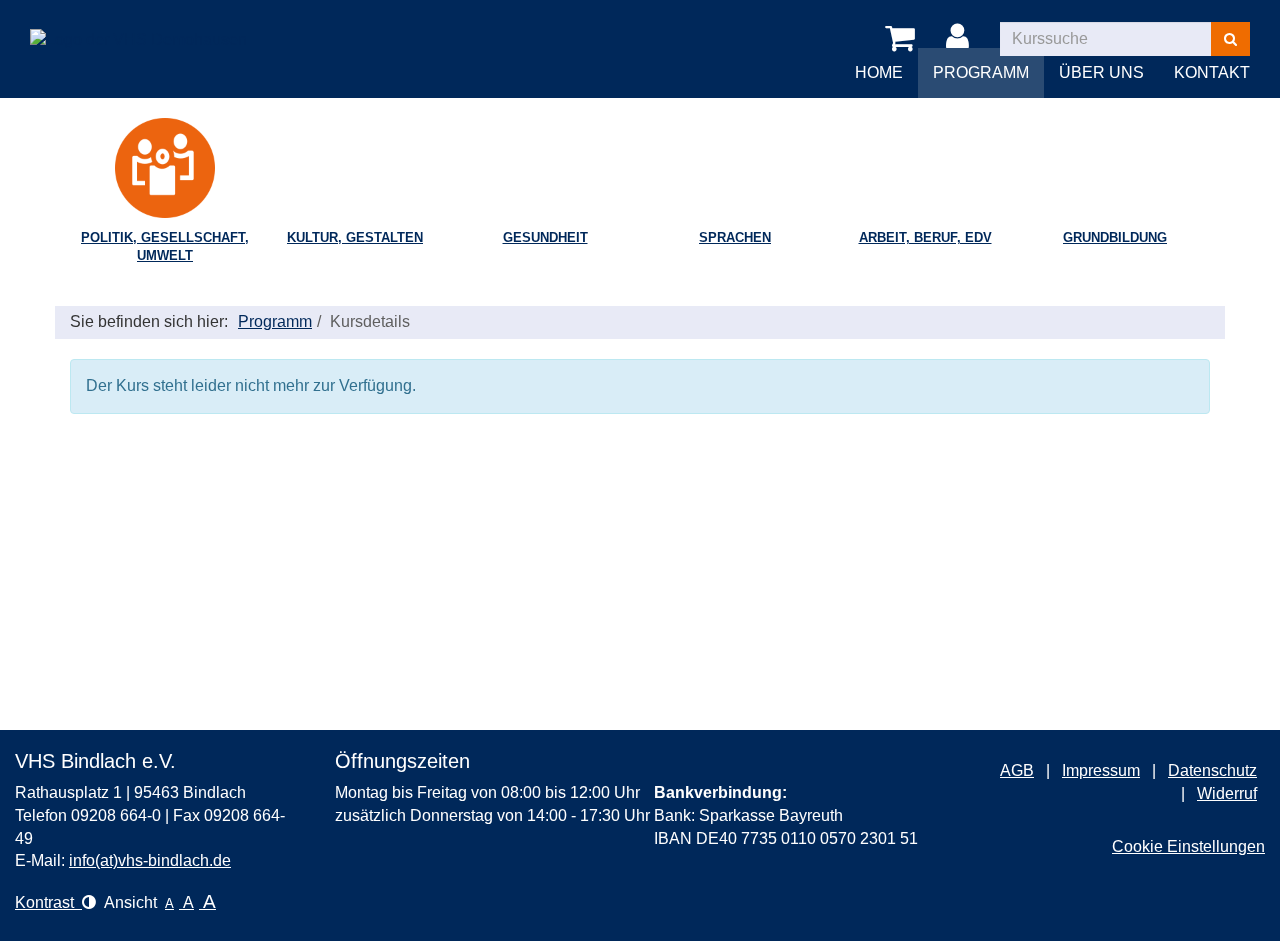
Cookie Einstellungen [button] (1188, 846)
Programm (275, 321)
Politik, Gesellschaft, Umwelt (165, 247)
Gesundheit (545, 237)
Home (879, 72)
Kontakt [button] (1212, 72)
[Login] (961, 39)
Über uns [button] (1101, 72)
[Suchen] (1230, 39)
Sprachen (735, 237)
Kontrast (48, 902)
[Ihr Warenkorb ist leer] (903, 39)
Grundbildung (1115, 237)
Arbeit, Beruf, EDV (925, 237)
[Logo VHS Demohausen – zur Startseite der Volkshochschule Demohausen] (138, 24)
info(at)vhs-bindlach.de (150, 860)
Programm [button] (981, 72)
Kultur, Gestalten (355, 237)
